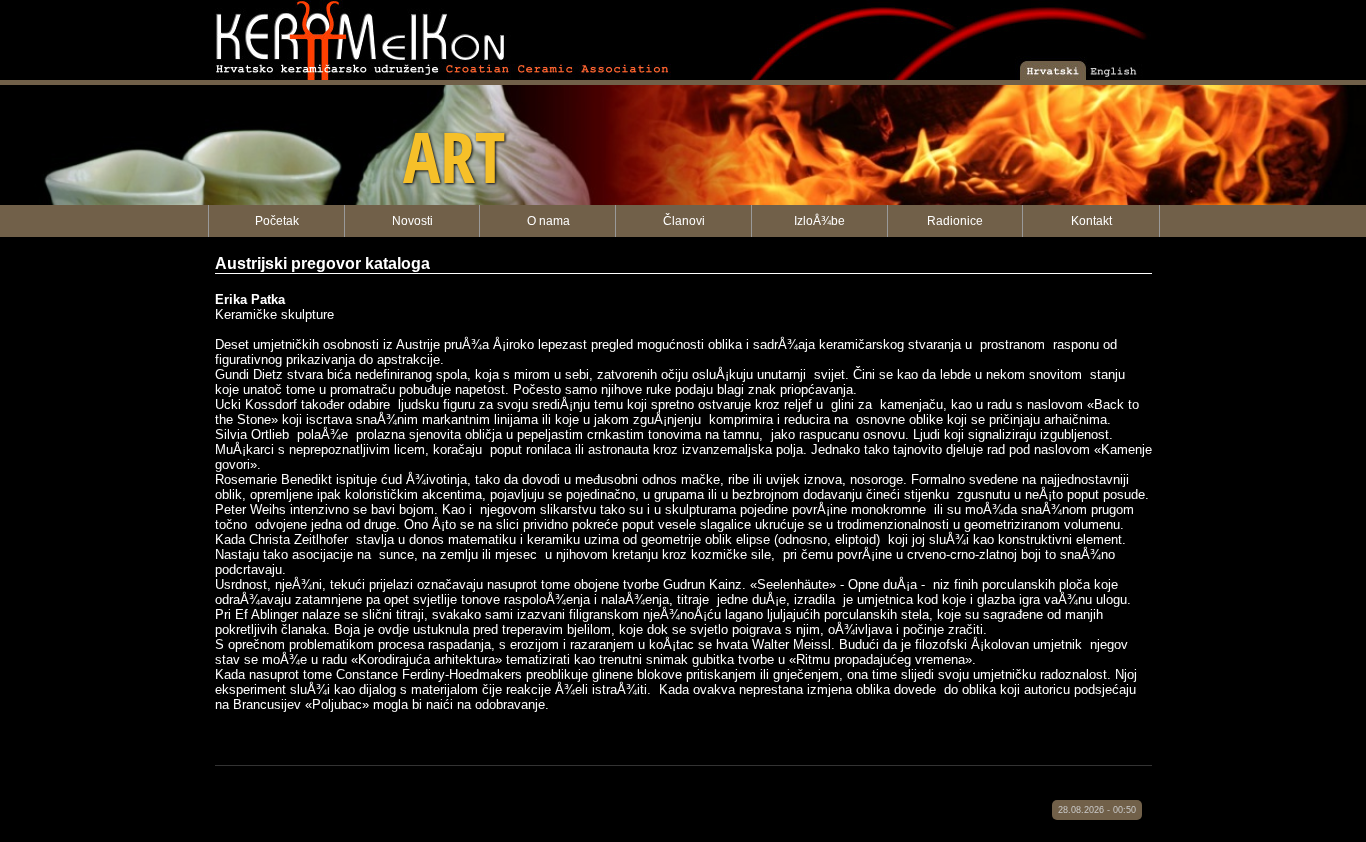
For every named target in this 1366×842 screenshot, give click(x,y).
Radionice (955, 221)
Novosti (412, 221)
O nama (548, 221)
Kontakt (1091, 221)
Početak (277, 221)
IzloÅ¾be (819, 221)
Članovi (684, 221)
